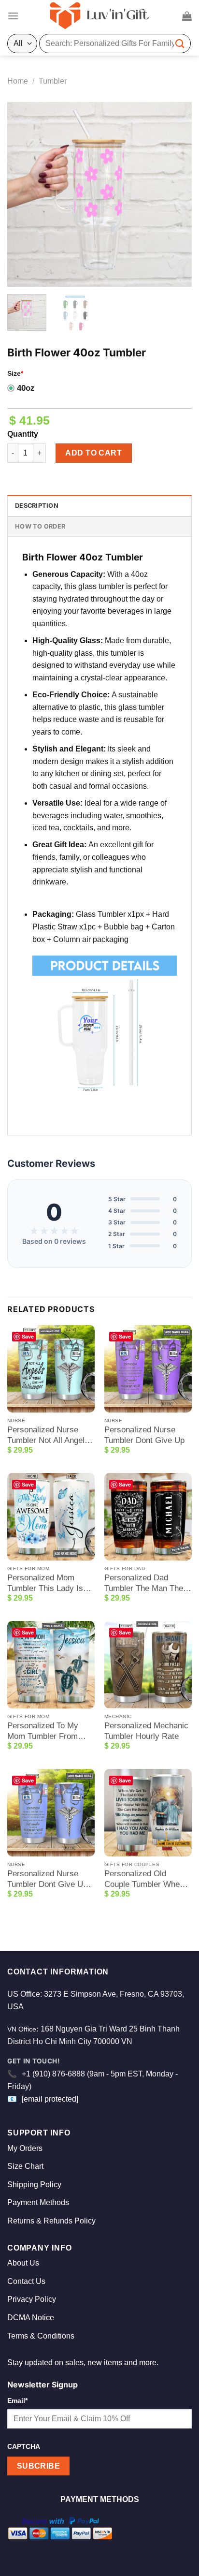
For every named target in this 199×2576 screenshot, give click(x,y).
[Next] (176, 194)
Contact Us (26, 2281)
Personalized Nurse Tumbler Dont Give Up (144, 1435)
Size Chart (25, 2166)
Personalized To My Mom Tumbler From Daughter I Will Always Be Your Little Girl (48, 1731)
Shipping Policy (34, 2185)
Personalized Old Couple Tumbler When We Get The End (144, 1879)
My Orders (25, 2148)
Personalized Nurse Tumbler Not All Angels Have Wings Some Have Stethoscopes (48, 1435)
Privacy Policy (32, 2299)
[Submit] (180, 43)
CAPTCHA (24, 2446)
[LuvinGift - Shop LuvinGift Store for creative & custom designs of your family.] (99, 16)
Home (18, 81)
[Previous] (23, 194)
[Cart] (187, 16)
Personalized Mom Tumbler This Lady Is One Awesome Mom (45, 1583)
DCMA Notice (31, 2318)
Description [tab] (37, 506)
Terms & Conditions (41, 2336)
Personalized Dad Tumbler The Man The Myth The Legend (144, 1583)
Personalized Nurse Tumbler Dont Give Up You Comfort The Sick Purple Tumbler (47, 1879)
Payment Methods (38, 2202)
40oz (26, 388)
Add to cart (93, 453)
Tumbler (53, 81)
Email (17, 2400)
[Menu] (13, 16)
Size (15, 373)
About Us (23, 2263)
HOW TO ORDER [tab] (40, 526)
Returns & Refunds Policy (51, 2221)
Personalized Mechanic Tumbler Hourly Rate (146, 1731)
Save (28, 1336)
